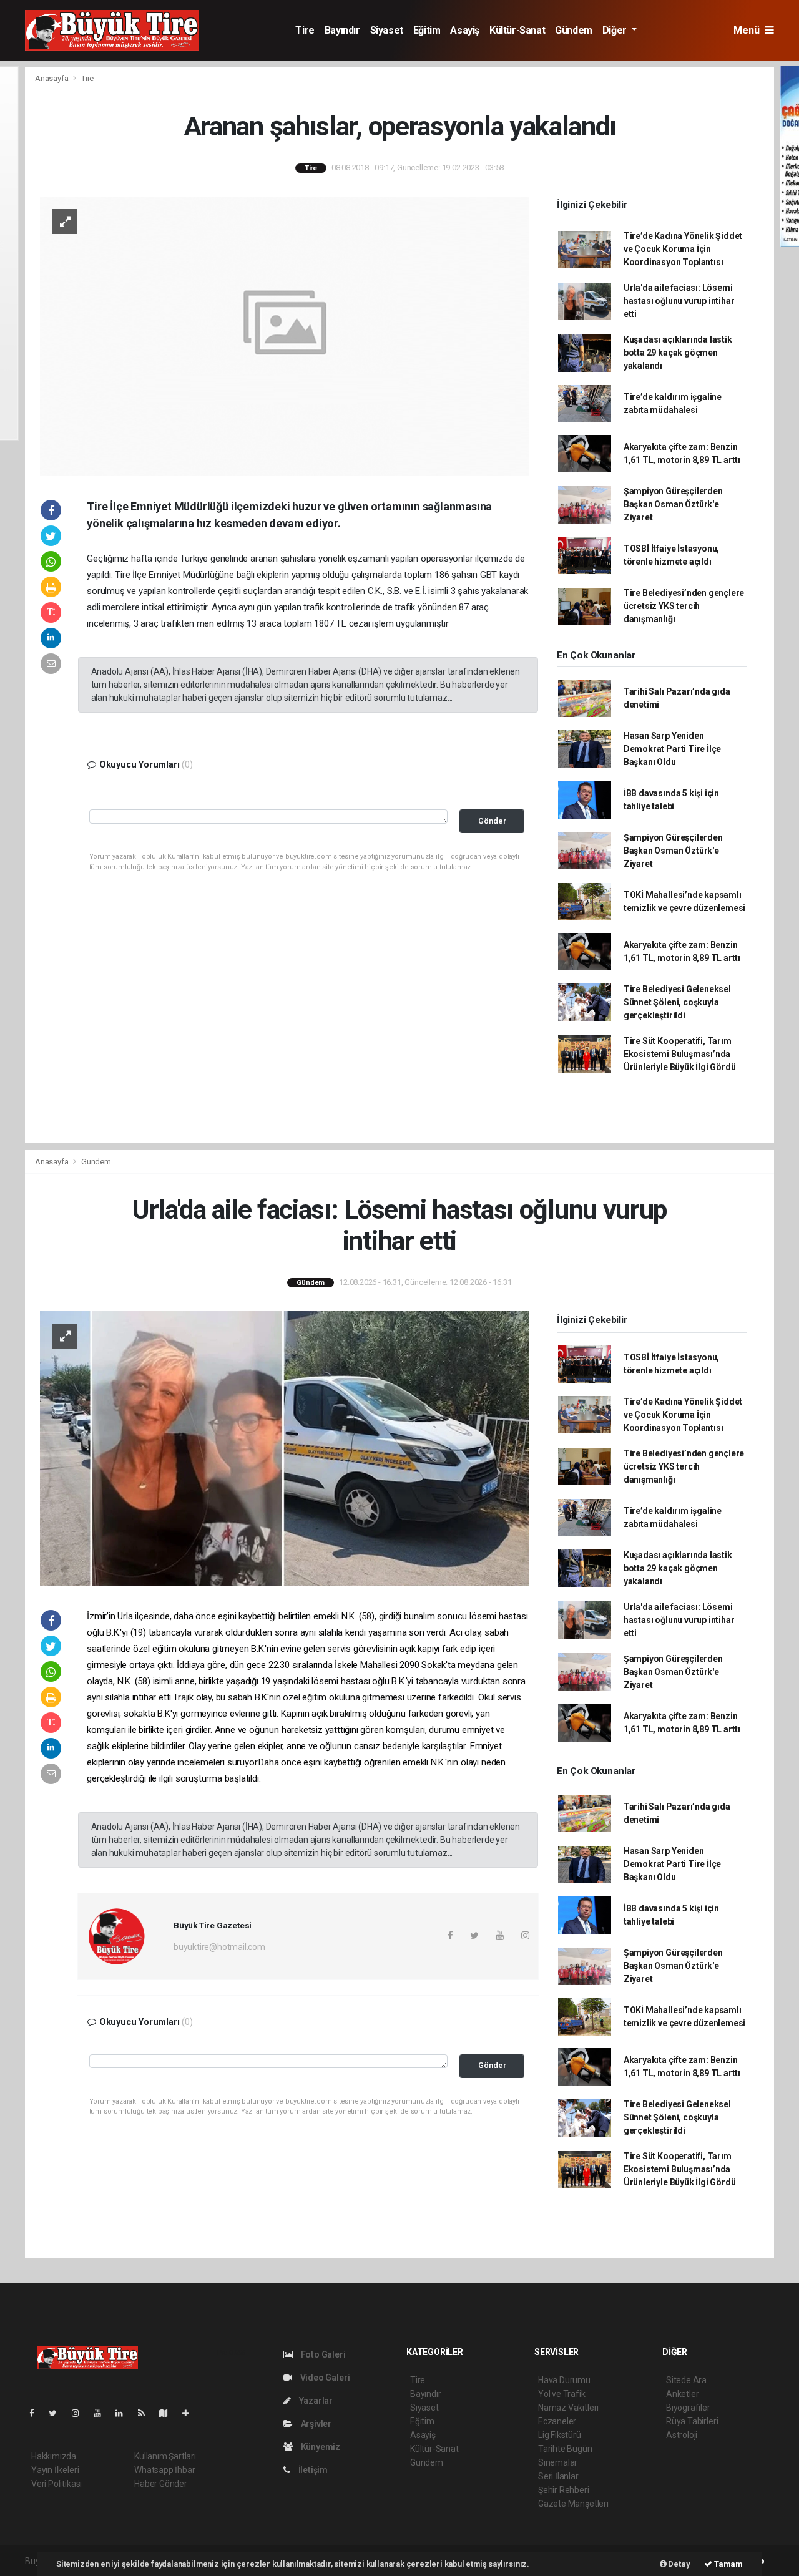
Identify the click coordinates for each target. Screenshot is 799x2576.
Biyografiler (688, 2408)
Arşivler (315, 2424)
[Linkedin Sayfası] (124, 2413)
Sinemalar (558, 2462)
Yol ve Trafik (562, 2394)
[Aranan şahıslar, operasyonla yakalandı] (285, 335)
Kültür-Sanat (517, 30)
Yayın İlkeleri (55, 2470)
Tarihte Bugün (565, 2449)
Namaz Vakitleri (568, 2408)
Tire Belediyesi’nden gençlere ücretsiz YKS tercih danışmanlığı (684, 606)
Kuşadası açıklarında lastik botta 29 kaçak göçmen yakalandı (678, 353)
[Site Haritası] (169, 2413)
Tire (305, 30)
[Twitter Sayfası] (58, 2413)
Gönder (492, 821)
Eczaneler (557, 2421)
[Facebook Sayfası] (37, 2413)
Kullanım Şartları (165, 2456)
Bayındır (342, 30)
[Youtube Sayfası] (102, 2413)
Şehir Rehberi (564, 2490)
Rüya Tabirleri (692, 2421)
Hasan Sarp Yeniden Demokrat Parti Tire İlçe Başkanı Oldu (672, 749)
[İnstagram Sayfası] (81, 2413)
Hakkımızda (54, 2456)
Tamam (728, 2564)
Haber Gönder (161, 2484)
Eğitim (427, 30)
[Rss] (146, 2413)
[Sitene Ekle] (191, 2413)
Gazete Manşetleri (573, 2504)
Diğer (616, 30)
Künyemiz (320, 2447)
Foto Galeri (322, 2354)
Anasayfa (52, 78)
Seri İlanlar (558, 2476)
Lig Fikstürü (560, 2435)
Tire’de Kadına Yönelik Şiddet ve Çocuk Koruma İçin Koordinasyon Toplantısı (683, 249)
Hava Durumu (564, 2380)
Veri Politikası (56, 2484)
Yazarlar (315, 2401)
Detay (679, 2564)
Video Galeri (324, 2378)
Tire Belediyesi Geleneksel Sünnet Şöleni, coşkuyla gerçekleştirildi (677, 1002)
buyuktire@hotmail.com (219, 1947)
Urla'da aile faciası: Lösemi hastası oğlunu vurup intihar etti (679, 301)
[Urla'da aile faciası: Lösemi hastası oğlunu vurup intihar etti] (285, 1448)
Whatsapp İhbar (164, 2470)
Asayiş (465, 30)
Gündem (574, 30)
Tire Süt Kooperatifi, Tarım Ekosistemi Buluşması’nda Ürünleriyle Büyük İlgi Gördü (680, 1054)
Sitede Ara (686, 2380)
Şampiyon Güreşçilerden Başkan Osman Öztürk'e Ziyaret (673, 504)
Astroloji (682, 2435)
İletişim (312, 2470)
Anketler (682, 2394)
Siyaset (387, 30)
